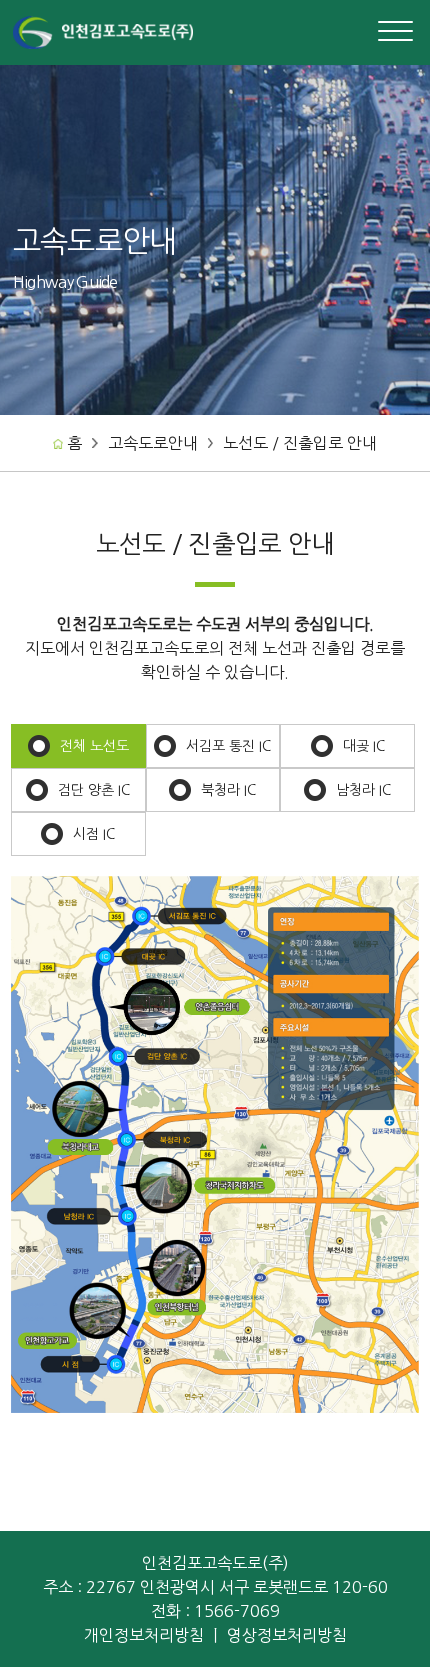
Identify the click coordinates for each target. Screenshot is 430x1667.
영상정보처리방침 (287, 1635)
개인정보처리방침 (144, 1635)
